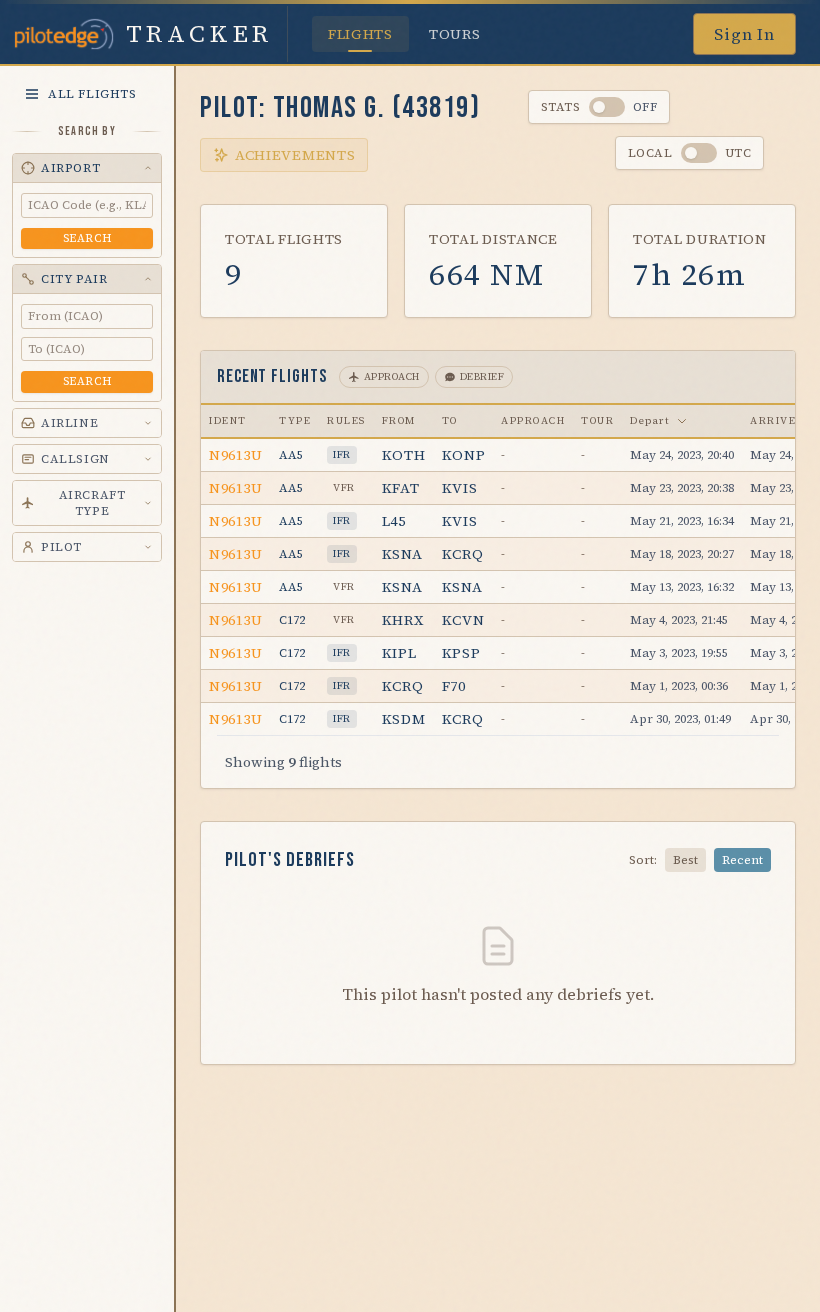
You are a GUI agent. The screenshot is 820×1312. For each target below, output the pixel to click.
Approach (392, 376)
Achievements (295, 155)
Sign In (744, 34)
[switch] (607, 107)
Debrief (482, 376)
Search (87, 238)
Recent (742, 860)
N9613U (236, 455)
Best (685, 860)
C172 (292, 620)
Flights (360, 34)
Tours (455, 34)
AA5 (291, 455)
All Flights (92, 94)
